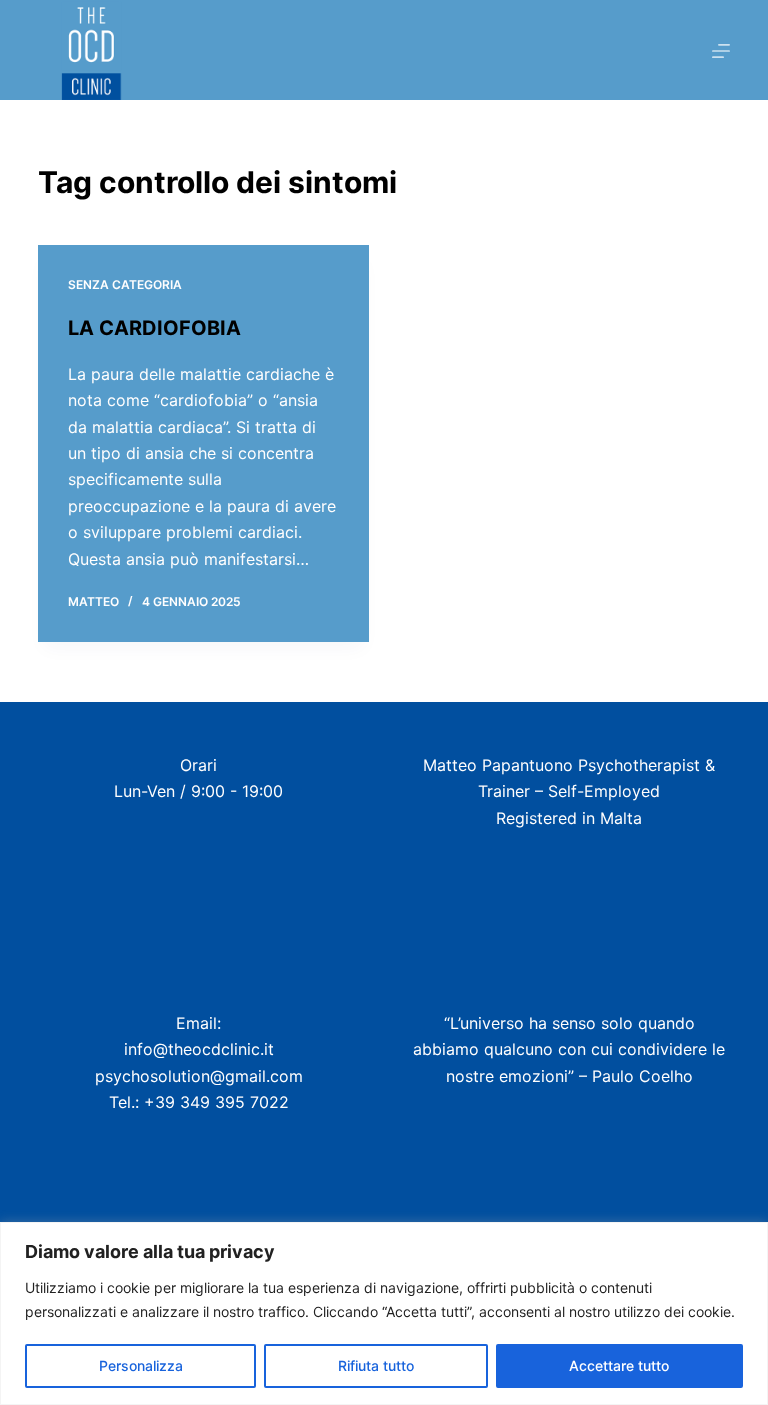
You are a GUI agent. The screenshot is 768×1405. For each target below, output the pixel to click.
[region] (384, 1313)
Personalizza (141, 1365)
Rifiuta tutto (376, 1365)
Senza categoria (125, 284)
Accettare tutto (619, 1365)
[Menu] (721, 51)
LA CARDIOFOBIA (154, 328)
